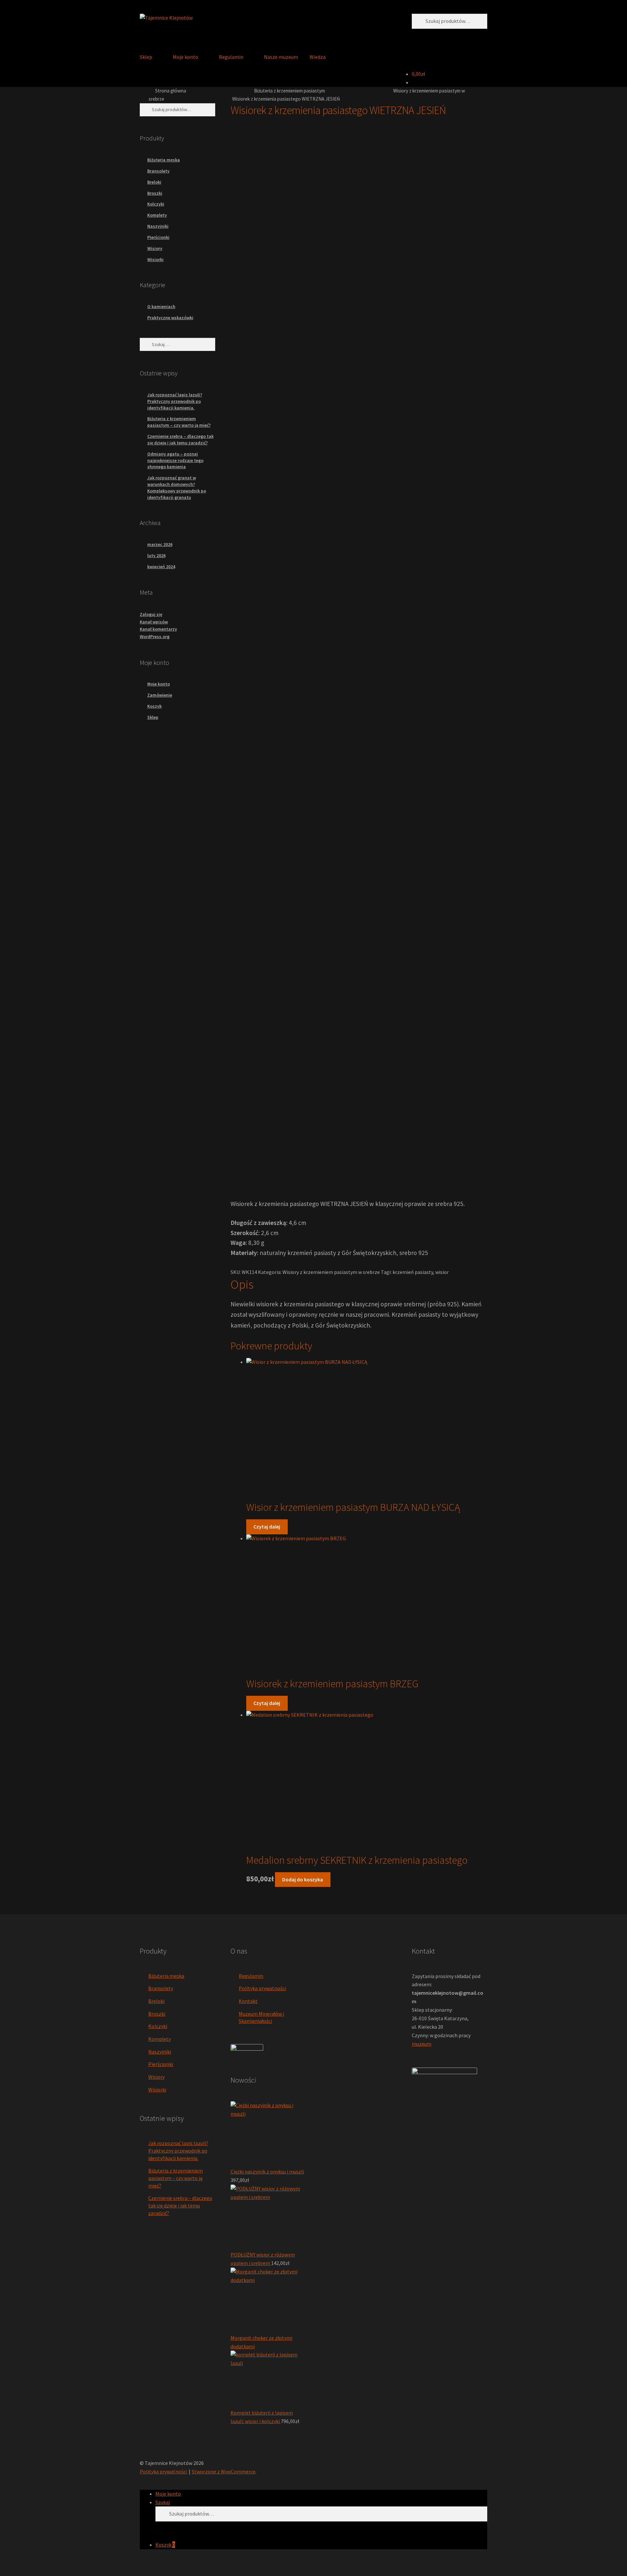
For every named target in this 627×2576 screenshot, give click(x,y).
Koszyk (165, 2545)
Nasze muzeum (281, 57)
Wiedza (318, 57)
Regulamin (231, 57)
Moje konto (185, 57)
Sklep (146, 57)
